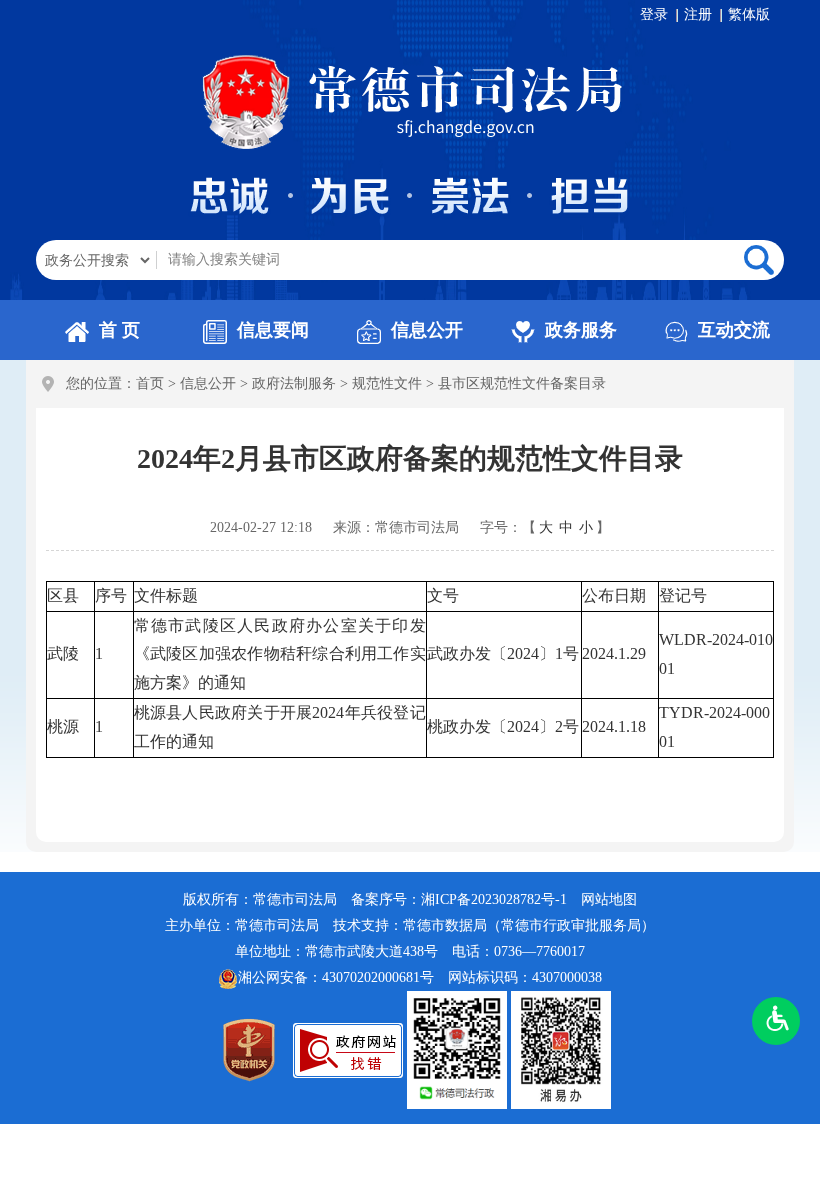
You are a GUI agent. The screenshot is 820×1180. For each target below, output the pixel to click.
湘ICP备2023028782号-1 (494, 899)
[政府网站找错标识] (348, 1049)
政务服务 (581, 330)
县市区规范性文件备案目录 (522, 383)
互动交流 (734, 330)
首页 (150, 383)
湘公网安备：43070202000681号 (336, 977)
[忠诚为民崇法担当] (410, 195)
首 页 (119, 330)
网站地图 (609, 899)
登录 (654, 14)
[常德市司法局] (249, 100)
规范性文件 (387, 383)
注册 (698, 14)
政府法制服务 (294, 383)
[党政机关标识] (249, 1049)
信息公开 (427, 330)
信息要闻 (273, 330)
